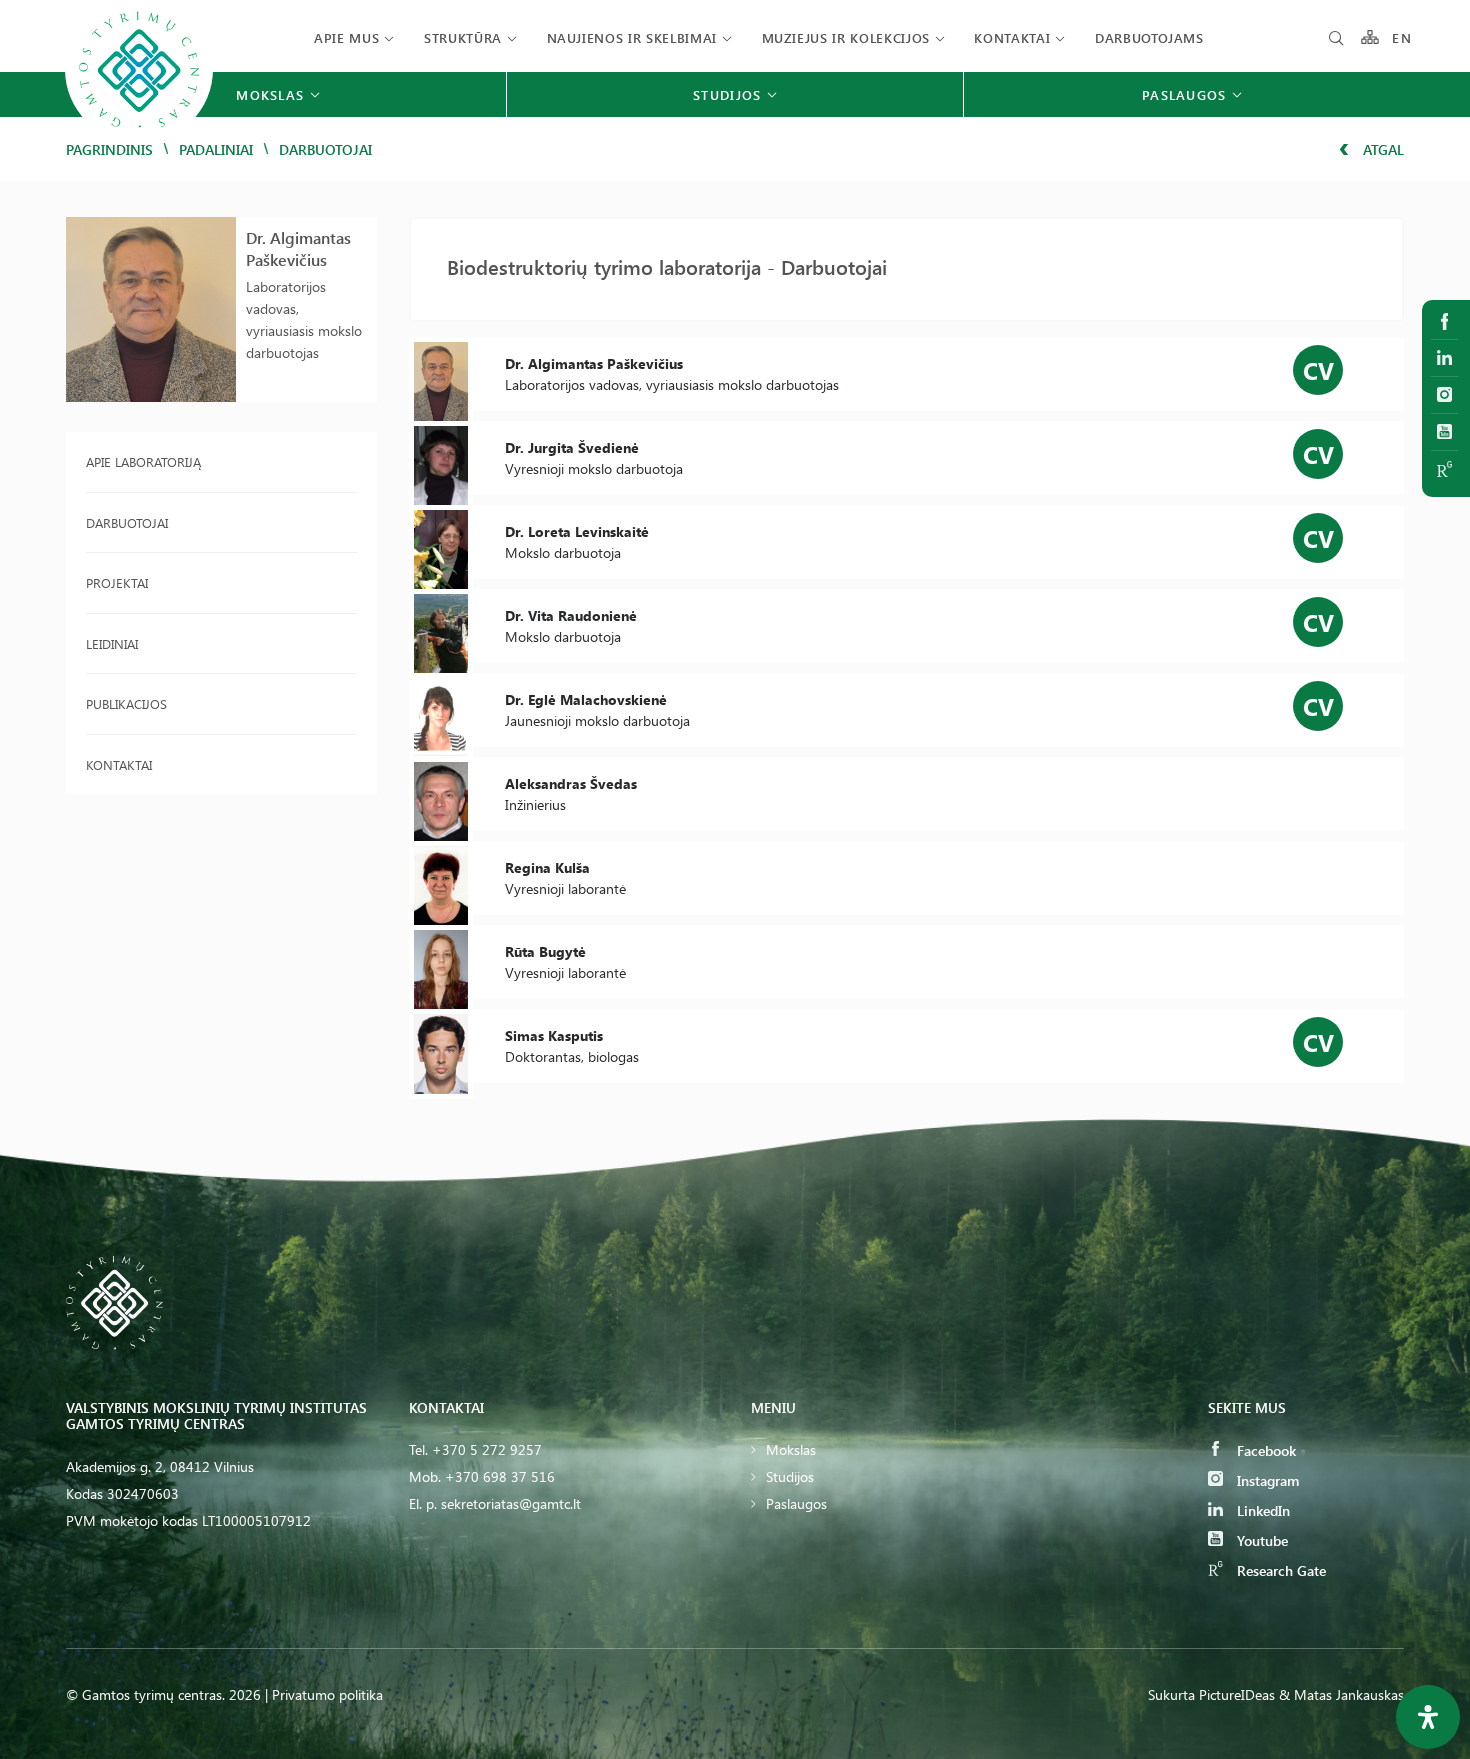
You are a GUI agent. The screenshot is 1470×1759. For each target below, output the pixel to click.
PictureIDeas (1237, 1694)
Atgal (1381, 149)
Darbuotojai (127, 522)
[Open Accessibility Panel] (1428, 1717)
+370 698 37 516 (500, 1476)
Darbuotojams (1149, 37)
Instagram (1266, 1480)
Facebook (1264, 1450)
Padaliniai (216, 149)
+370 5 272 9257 (487, 1449)
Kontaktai (1012, 37)
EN (1402, 37)
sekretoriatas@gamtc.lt (511, 1503)
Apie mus (346, 37)
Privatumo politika (327, 1694)
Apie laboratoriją (143, 461)
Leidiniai (112, 643)
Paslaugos (796, 1503)
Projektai (117, 582)
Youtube (1260, 1540)
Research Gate (1279, 1570)
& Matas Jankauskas (1341, 1694)
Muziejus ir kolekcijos (846, 37)
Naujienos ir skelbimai (632, 37)
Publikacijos (126, 703)
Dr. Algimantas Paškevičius (298, 248)
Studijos (790, 1476)
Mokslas (791, 1449)
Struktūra (463, 37)
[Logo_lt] (139, 140)
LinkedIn (1261, 1510)
